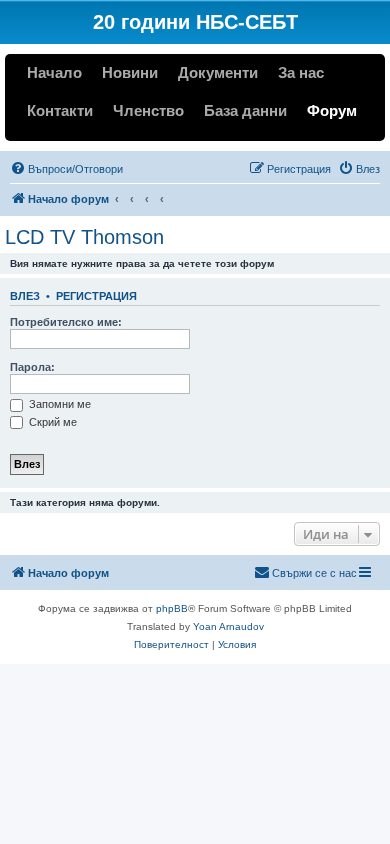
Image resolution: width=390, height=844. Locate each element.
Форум (332, 110)
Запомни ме (58, 404)
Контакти (60, 110)
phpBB (172, 608)
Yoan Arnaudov (228, 626)
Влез (25, 296)
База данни (245, 110)
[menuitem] (66, 169)
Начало (54, 72)
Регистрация (96, 296)
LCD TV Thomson (84, 237)
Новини (130, 72)
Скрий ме (51, 422)
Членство (148, 110)
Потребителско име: (66, 322)
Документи (218, 72)
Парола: (32, 367)
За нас (301, 72)
